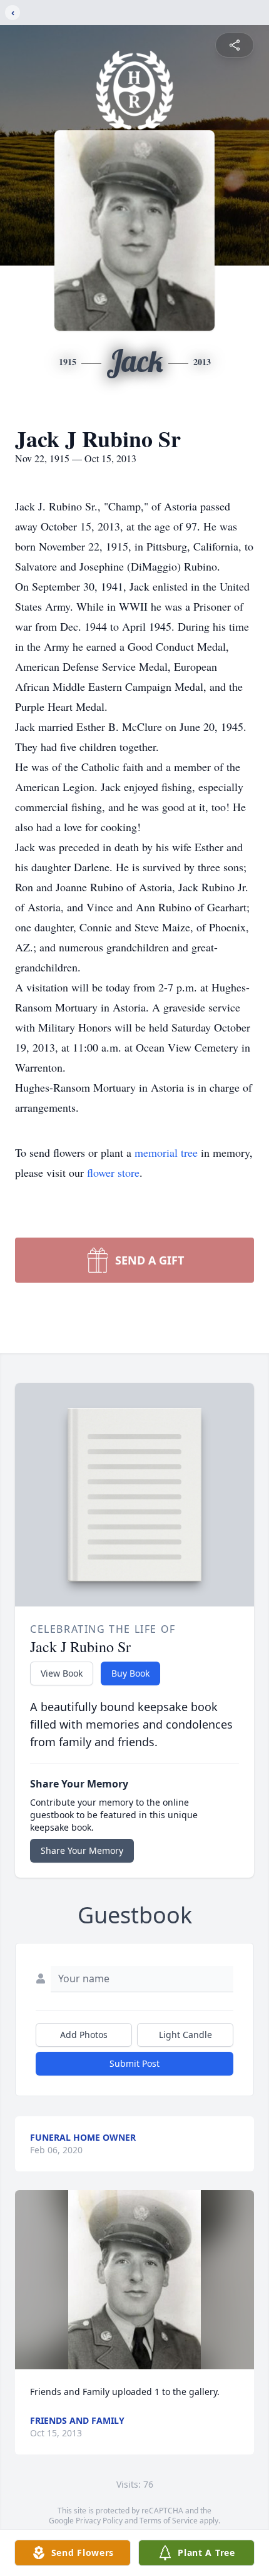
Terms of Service (169, 2521)
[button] (134, 2280)
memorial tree (166, 1152)
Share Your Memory (82, 1850)
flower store (113, 1172)
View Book (62, 1673)
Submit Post (134, 2063)
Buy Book (130, 1673)
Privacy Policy (99, 2521)
